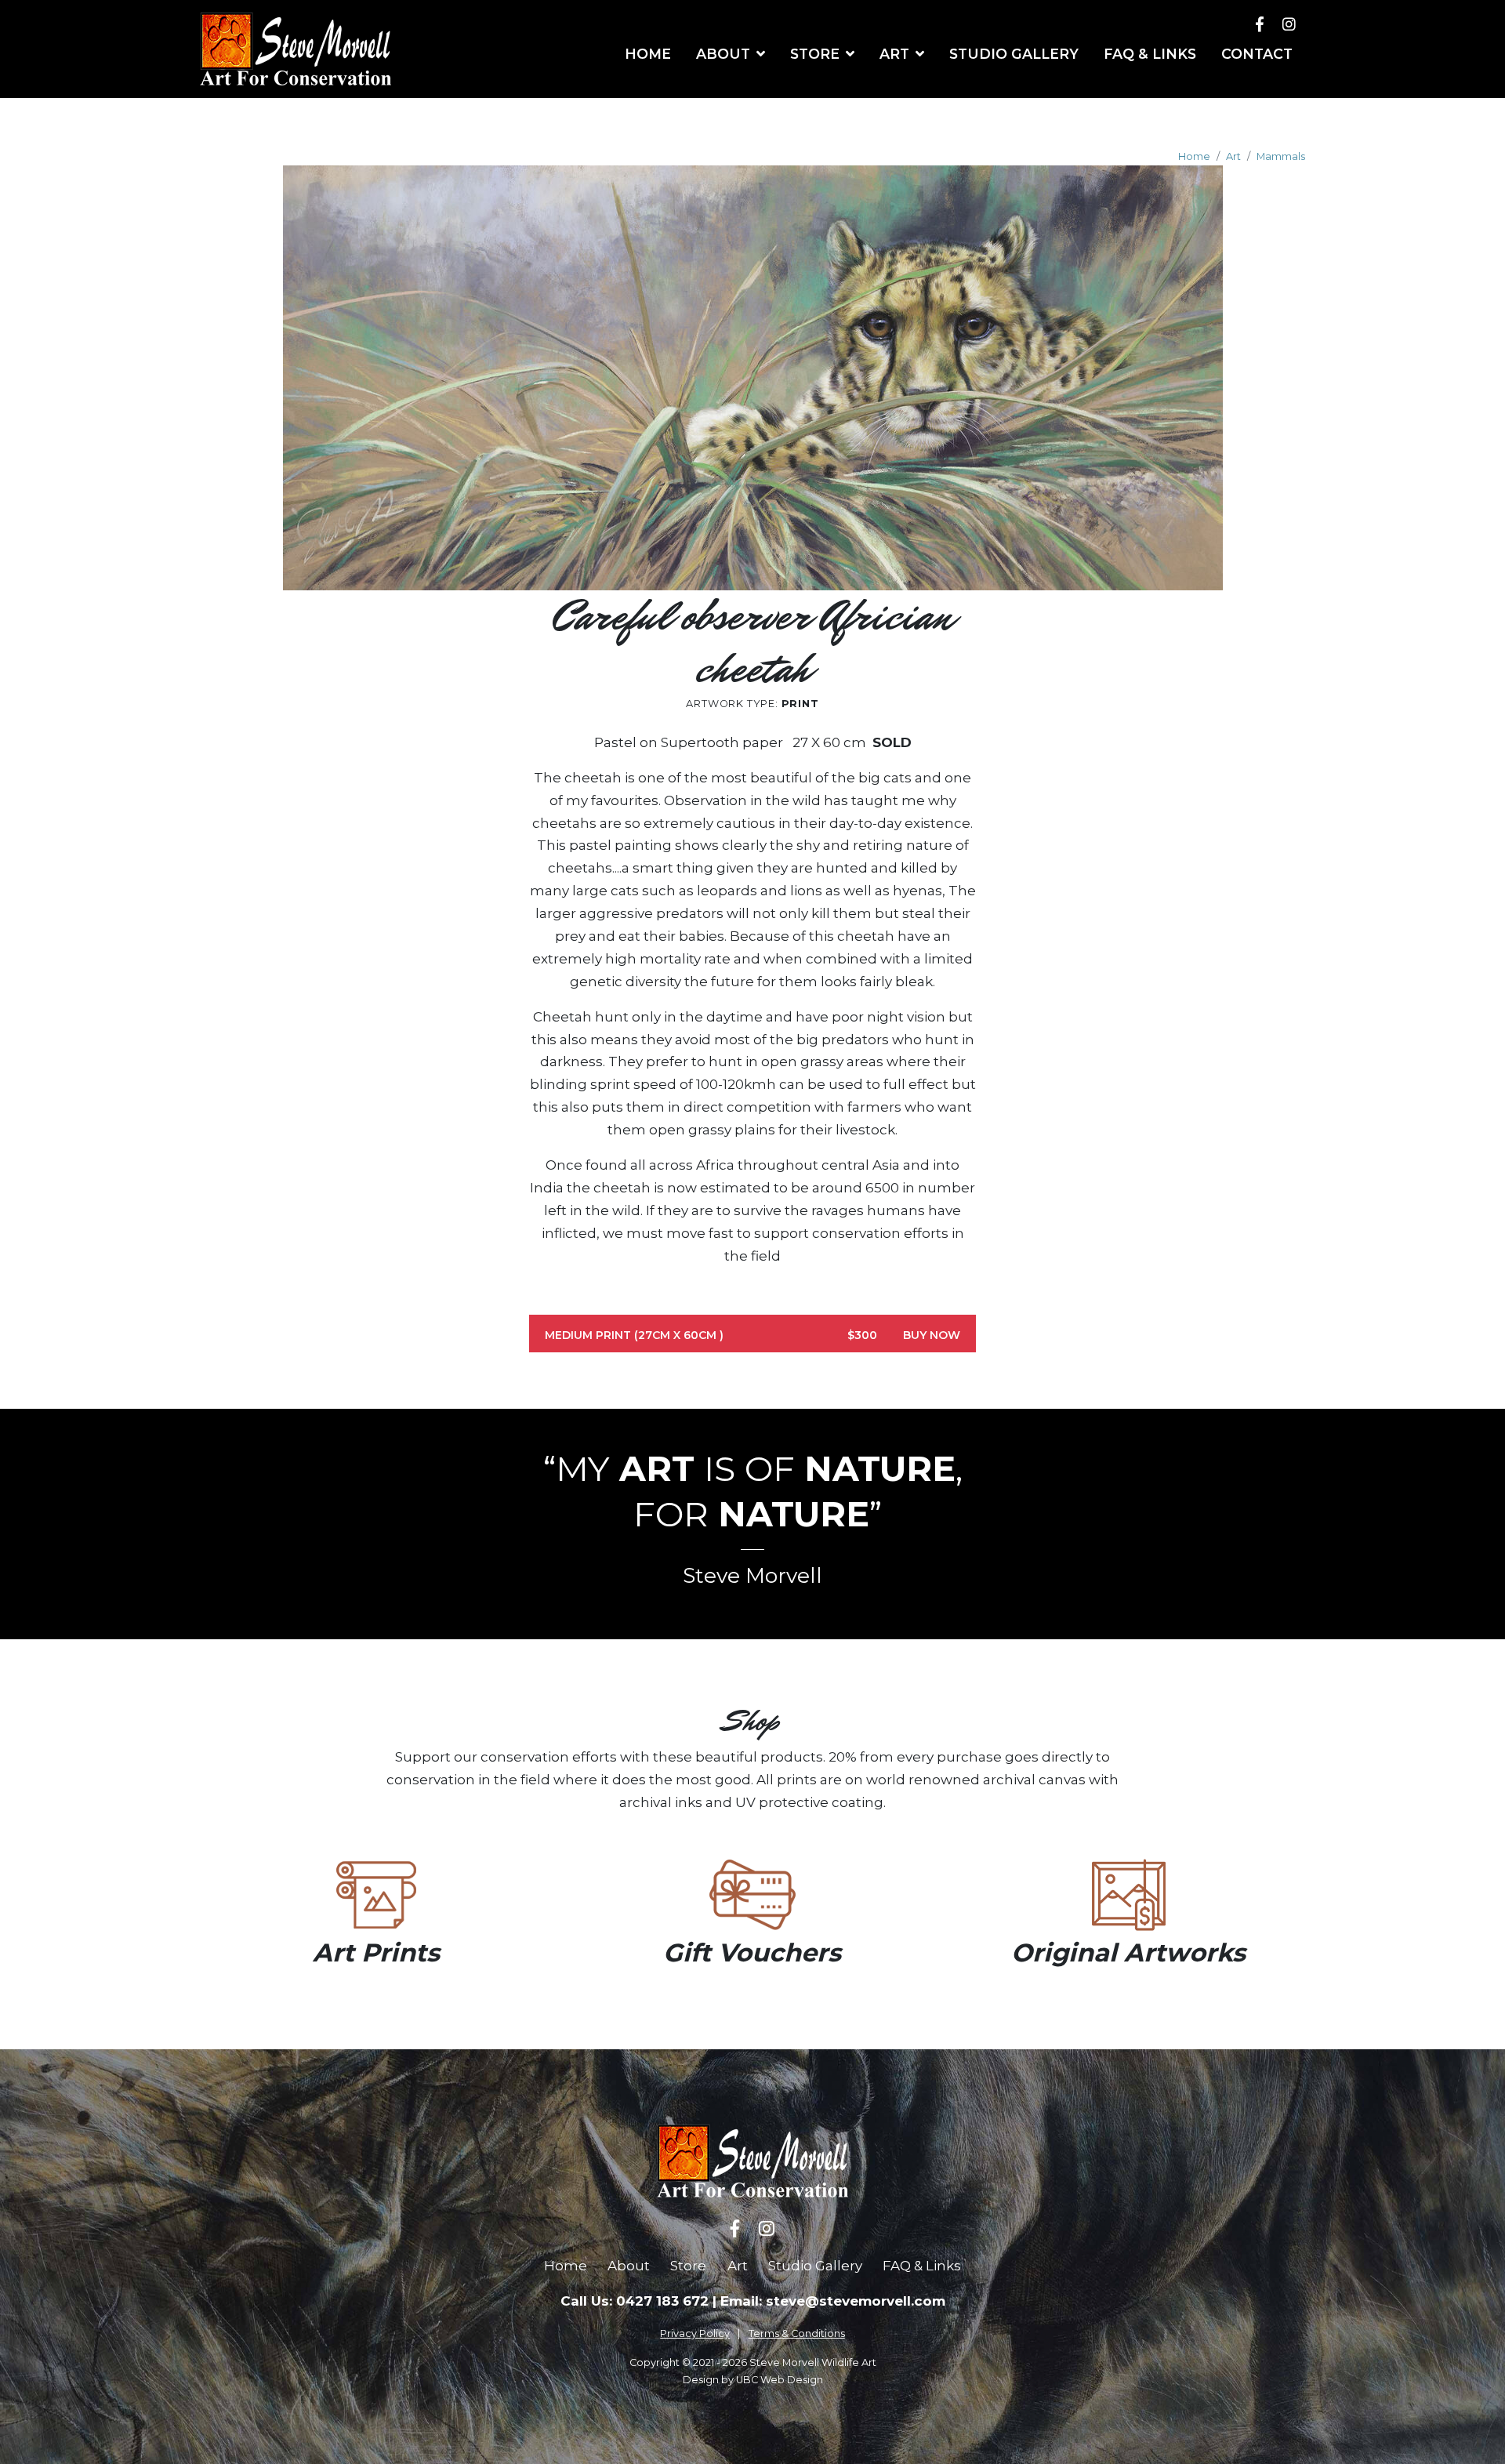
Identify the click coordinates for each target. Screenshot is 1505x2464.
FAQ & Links (922, 2266)
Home (1194, 156)
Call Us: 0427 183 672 (635, 2301)
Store (688, 2266)
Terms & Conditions (797, 2333)
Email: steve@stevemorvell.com (833, 2301)
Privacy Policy (695, 2333)
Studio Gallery (815, 2266)
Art (1233, 156)
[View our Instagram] (1289, 24)
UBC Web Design (780, 2380)
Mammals (1281, 156)
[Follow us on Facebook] (1260, 24)
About (629, 2266)
